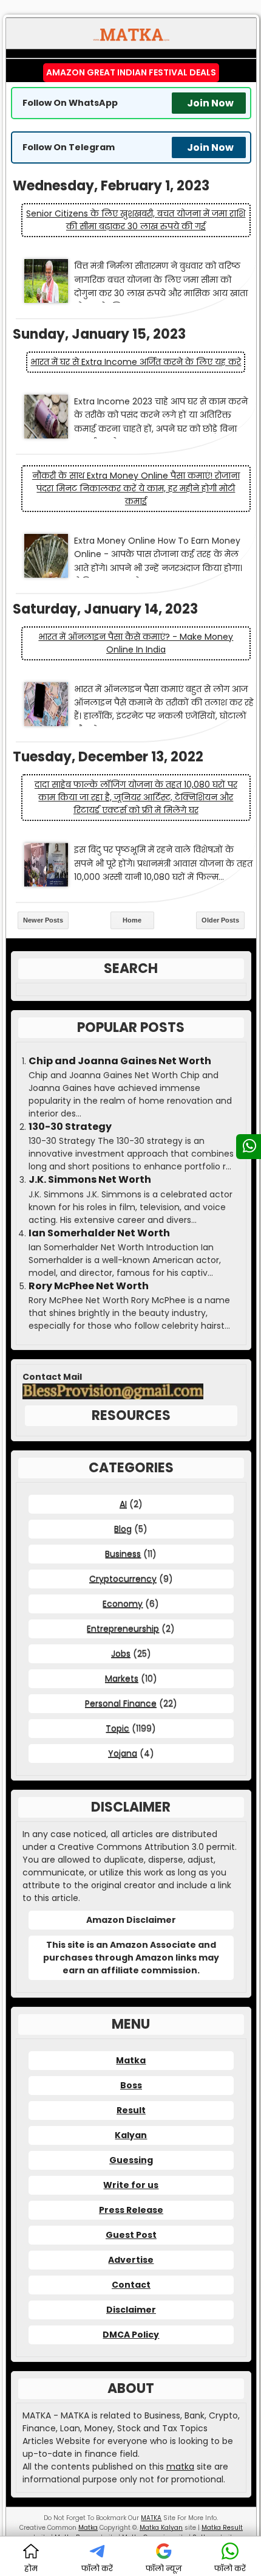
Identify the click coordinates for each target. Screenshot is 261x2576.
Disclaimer (131, 2310)
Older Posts (220, 920)
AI (123, 1504)
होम (31, 2568)
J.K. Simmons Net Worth (90, 1180)
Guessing (131, 2160)
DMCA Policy (131, 2335)
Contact (131, 2285)
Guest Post (131, 2235)
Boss (131, 2085)
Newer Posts (43, 920)
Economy (123, 1604)
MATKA (151, 2518)
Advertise (131, 2260)
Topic (117, 1728)
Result (131, 2110)
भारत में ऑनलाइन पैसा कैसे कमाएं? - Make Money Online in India (136, 643)
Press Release (131, 2210)
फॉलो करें (97, 2568)
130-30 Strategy (70, 1127)
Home (132, 920)
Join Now (210, 103)
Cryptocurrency (123, 1579)
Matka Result (222, 2528)
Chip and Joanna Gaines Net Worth (120, 1061)
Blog (123, 1529)
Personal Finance (121, 1703)
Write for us (131, 2185)
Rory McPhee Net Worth (89, 1286)
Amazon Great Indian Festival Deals (131, 72)
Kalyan (131, 2135)
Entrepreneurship (123, 1629)
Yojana (123, 1753)
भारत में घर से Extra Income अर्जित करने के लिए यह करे (136, 362)
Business (123, 1554)
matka (180, 2467)
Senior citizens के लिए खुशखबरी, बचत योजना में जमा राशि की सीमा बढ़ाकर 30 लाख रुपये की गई (136, 220)
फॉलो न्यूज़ (164, 2568)
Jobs (121, 1653)
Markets (122, 1678)
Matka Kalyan (161, 2528)
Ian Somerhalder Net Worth (99, 1233)
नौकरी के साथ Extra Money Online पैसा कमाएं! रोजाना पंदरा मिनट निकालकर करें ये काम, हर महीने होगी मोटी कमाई (136, 488)
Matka (131, 2060)
